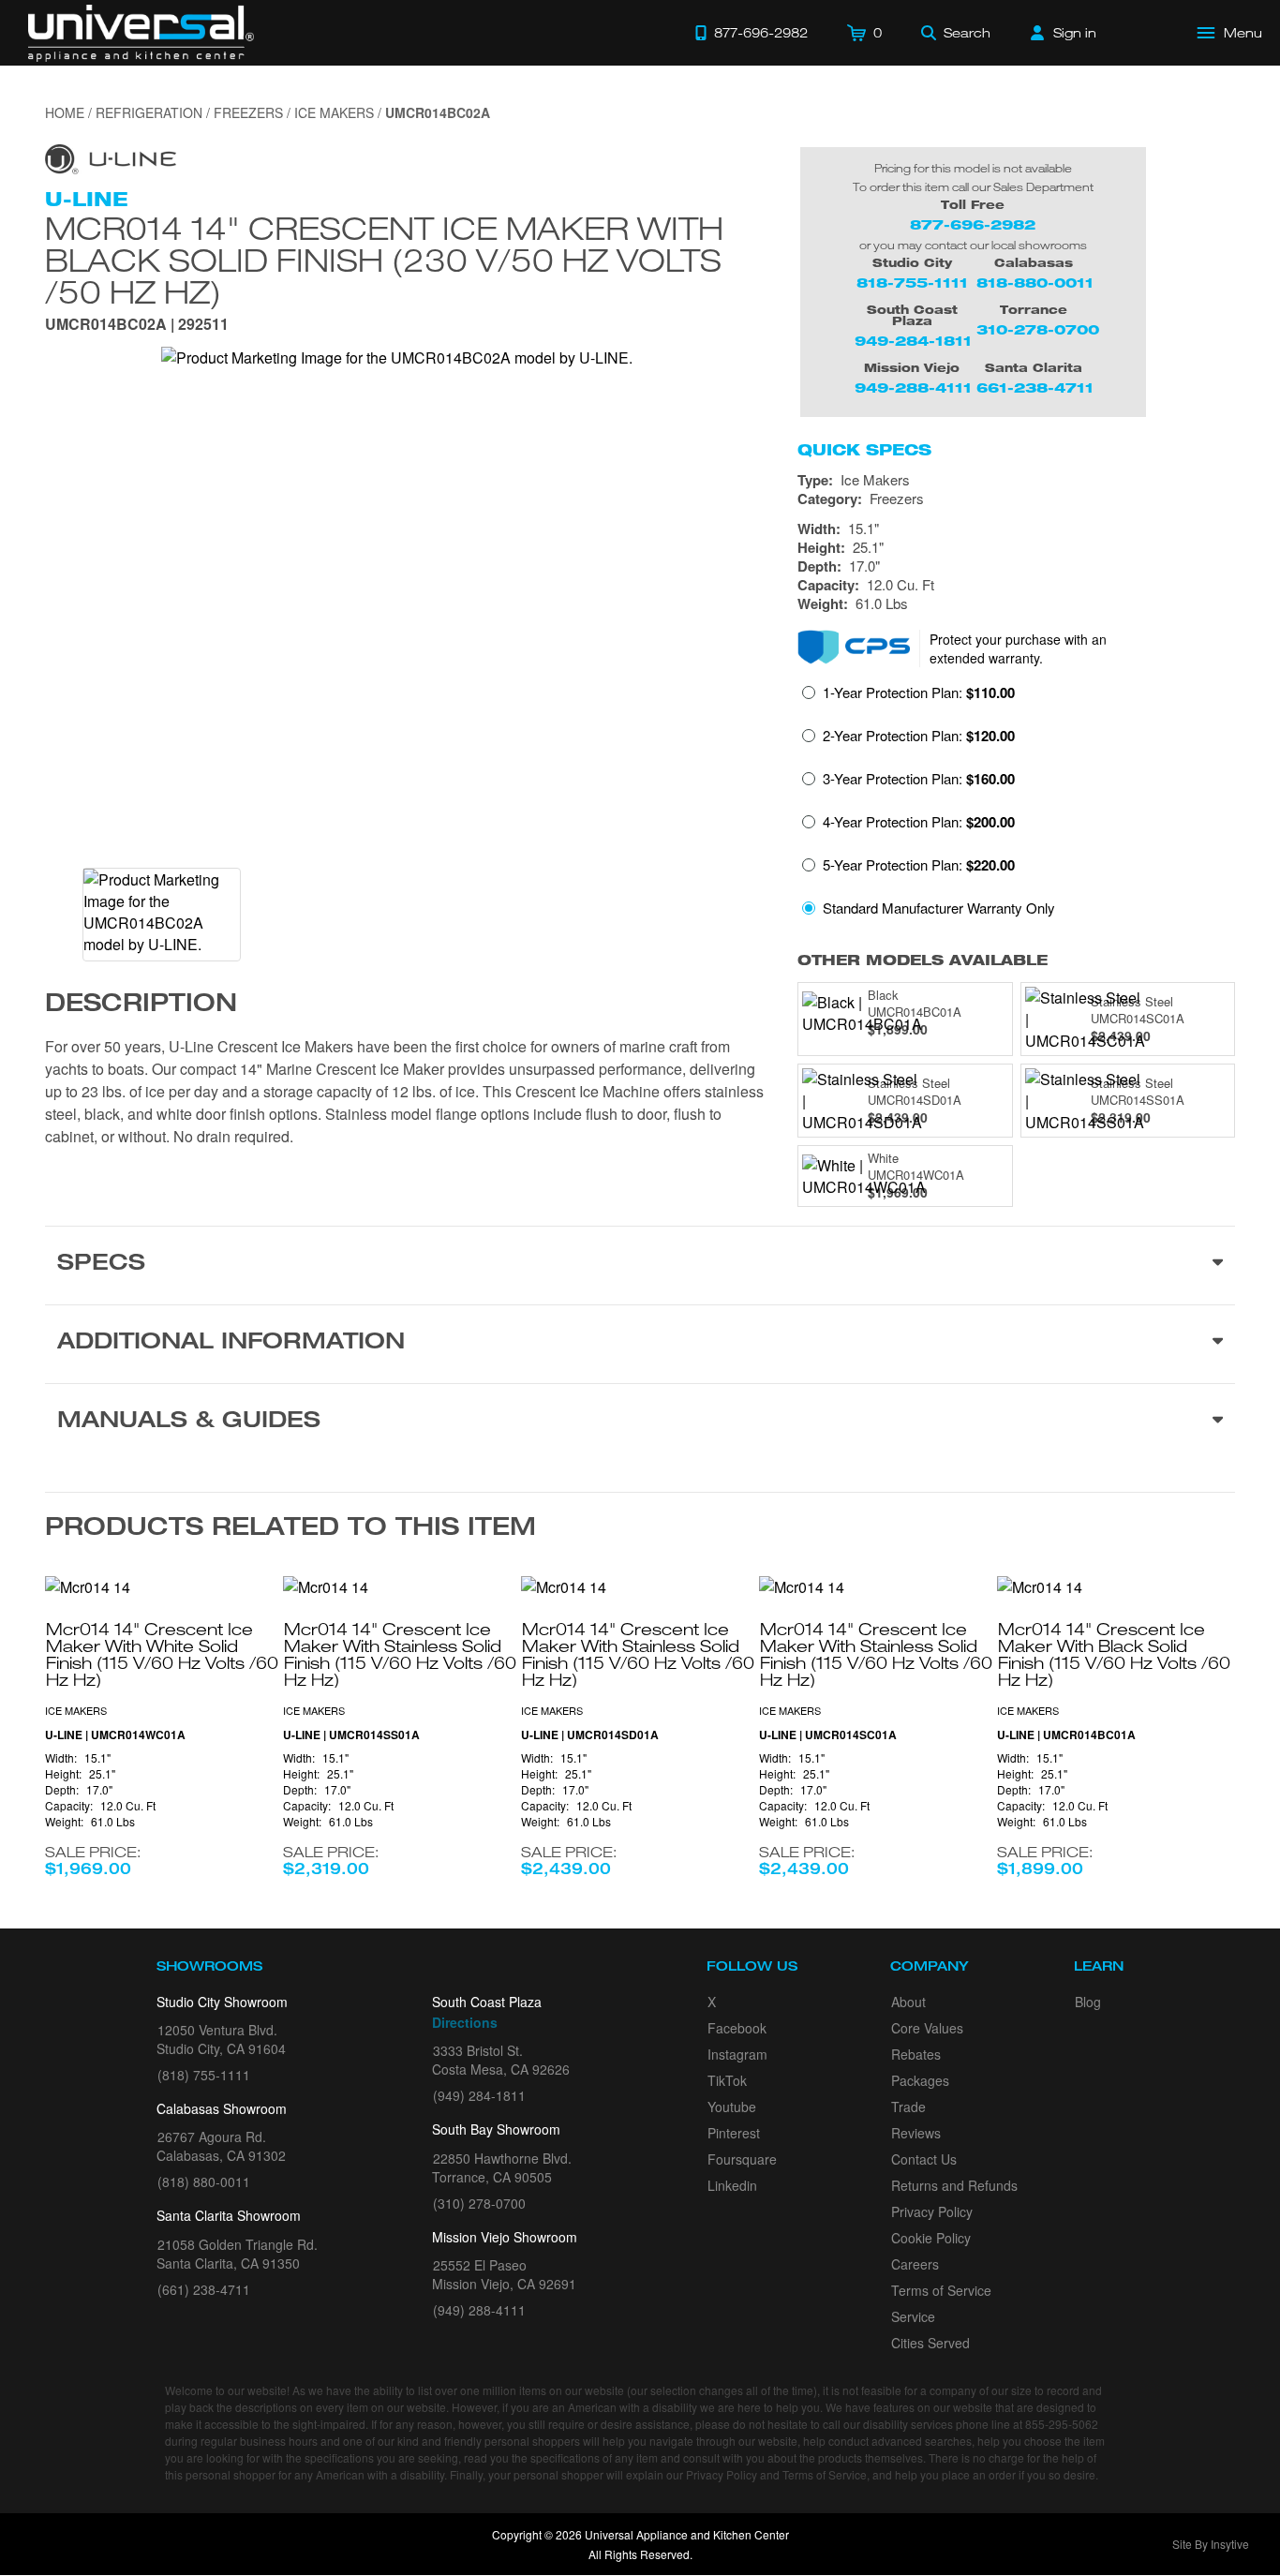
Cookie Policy (931, 2238)
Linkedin (732, 2185)
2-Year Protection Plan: (919, 736)
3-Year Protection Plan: (919, 779)
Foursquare (742, 2159)
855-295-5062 (1062, 2424)
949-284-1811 (913, 341)
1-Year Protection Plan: (919, 692)
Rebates (916, 2054)
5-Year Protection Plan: (919, 865)
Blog (1088, 2002)
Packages (920, 2080)
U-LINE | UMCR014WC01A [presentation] (115, 1735)
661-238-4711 (1035, 387)
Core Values (927, 2028)
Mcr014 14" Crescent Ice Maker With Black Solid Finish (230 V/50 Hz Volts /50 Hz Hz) (384, 260)
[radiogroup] (1016, 805)
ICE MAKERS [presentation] (76, 1710)
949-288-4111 (913, 387)
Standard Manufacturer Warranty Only (939, 908)
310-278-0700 (1038, 329)
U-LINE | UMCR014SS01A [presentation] (351, 1735)
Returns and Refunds (954, 2185)
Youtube (732, 2107)
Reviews (916, 2133)
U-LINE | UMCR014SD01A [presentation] (590, 1735)
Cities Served (930, 2343)
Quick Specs (864, 450)
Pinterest (734, 2133)
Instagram (737, 2054)
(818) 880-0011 (204, 2181)
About (908, 2002)
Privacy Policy (932, 2211)
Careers (915, 2264)
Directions (465, 2022)
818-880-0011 (1035, 283)
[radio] (908, 698)
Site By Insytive (1211, 2544)
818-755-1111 (912, 283)
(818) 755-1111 (204, 2075)
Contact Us (924, 2159)
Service (913, 2316)
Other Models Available (923, 960)
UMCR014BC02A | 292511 (137, 326)
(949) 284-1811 (479, 2095)
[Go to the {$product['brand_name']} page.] (111, 157)
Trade (908, 2107)
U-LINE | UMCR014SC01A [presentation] (828, 1735)
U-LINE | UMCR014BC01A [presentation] (1066, 1735)
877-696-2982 (973, 224)
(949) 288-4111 (479, 2310)
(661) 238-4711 (204, 2289)
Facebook (737, 2028)
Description (141, 1005)
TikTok (727, 2080)
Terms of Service (941, 2290)
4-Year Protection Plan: (919, 822)
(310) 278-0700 (479, 2203)
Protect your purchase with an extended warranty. (1018, 648)
